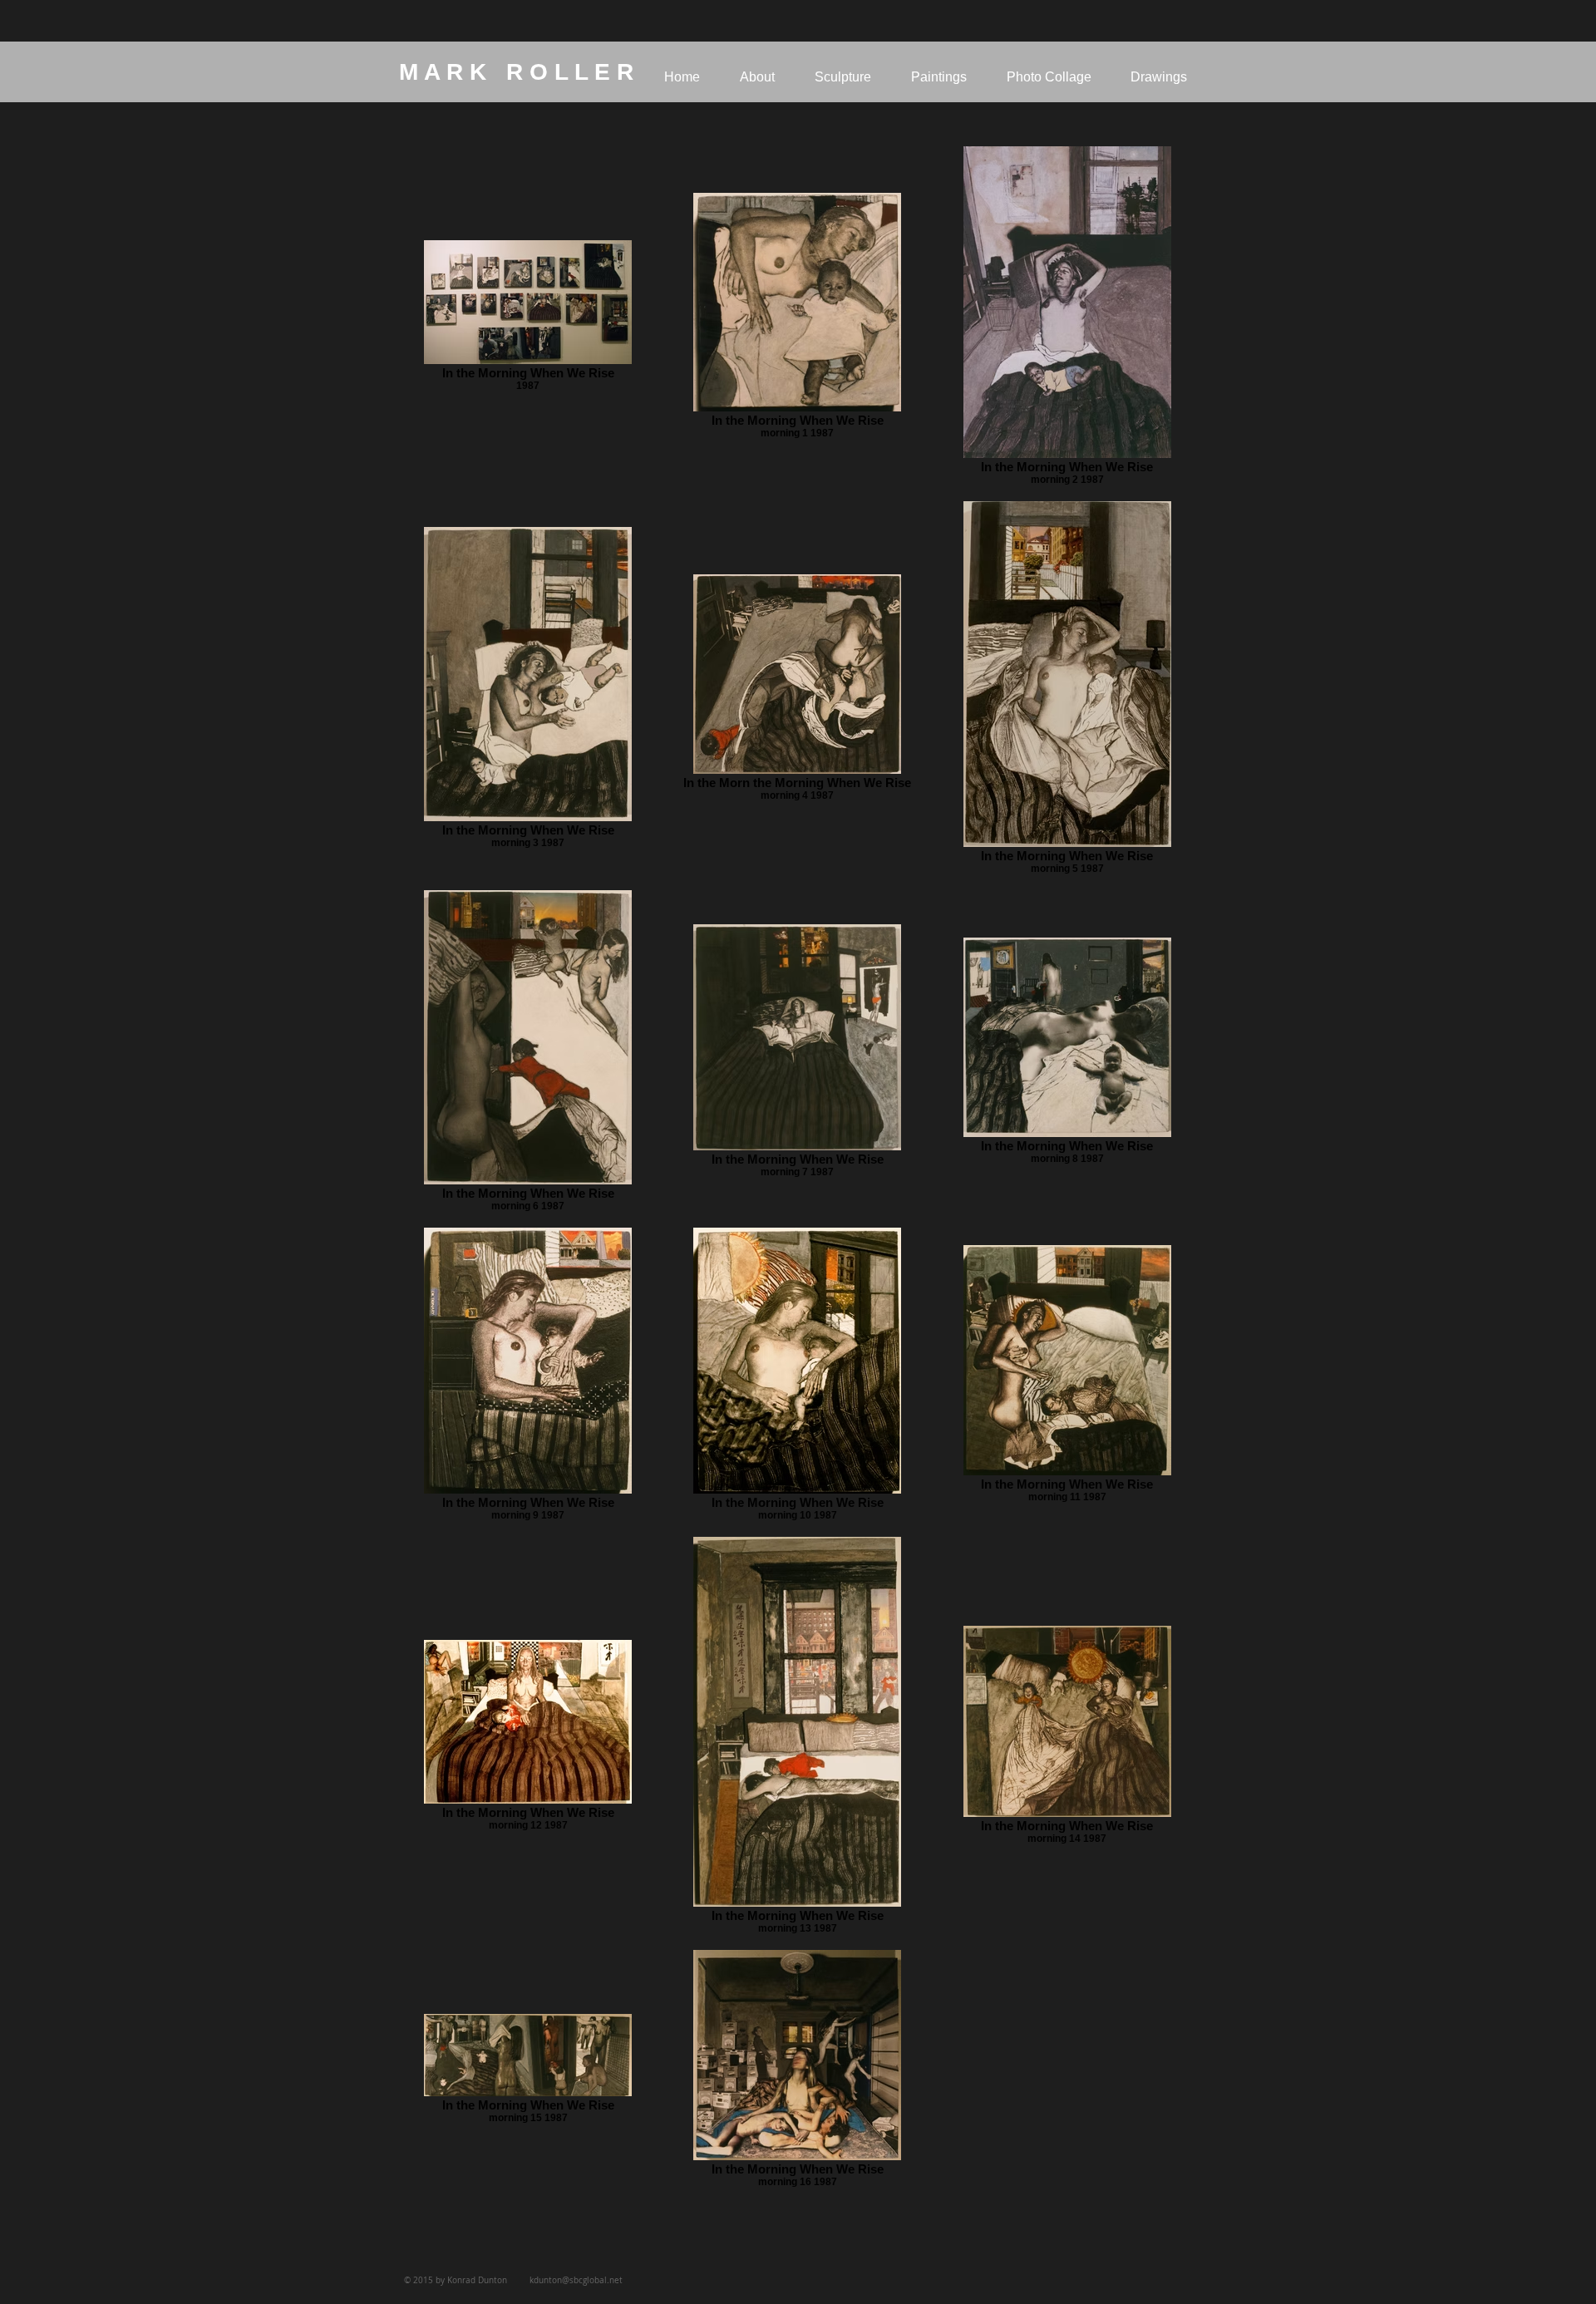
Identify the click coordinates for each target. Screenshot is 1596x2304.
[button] (843, 77)
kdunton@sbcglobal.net (576, 2280)
